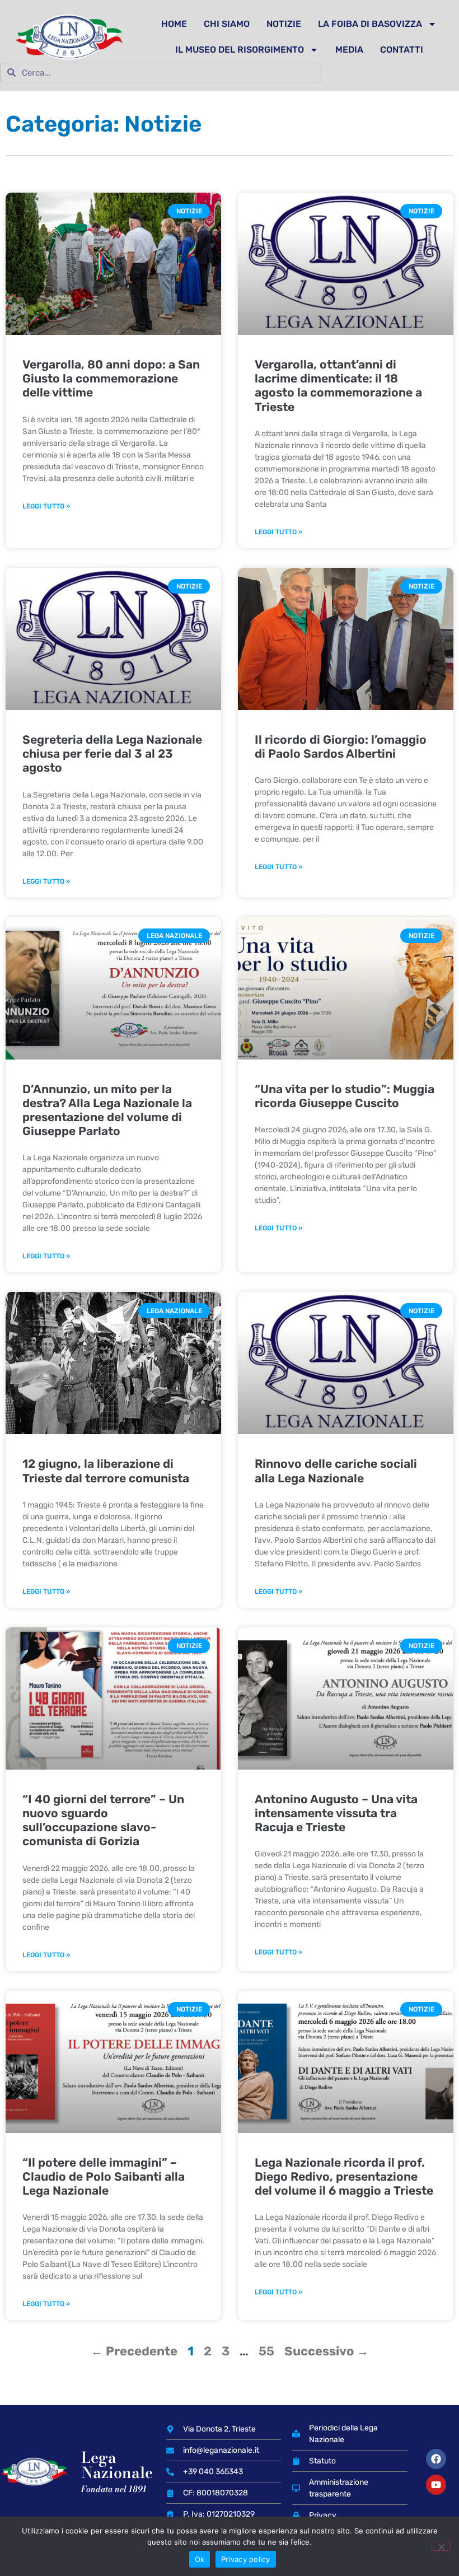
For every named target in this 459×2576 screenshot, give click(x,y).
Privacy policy (246, 2559)
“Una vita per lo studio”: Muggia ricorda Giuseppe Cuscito (345, 1096)
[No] (441, 2546)
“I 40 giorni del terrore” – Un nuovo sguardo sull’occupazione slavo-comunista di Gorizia (103, 1820)
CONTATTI (402, 50)
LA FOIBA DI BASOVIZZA (370, 24)
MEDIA (349, 50)
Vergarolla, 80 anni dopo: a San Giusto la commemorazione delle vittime (111, 378)
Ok (200, 2559)
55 (266, 2351)
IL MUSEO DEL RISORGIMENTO (240, 50)
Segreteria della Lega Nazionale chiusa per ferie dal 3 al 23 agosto (112, 753)
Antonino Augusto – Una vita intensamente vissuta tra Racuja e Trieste (336, 1813)
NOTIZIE (284, 24)
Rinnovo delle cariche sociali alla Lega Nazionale (336, 1471)
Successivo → (327, 2351)
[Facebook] (436, 2459)
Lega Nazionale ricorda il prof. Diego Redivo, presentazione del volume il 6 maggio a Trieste (344, 2176)
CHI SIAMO (227, 24)
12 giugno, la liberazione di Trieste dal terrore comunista (106, 1471)
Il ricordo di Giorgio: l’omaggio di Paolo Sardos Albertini (341, 746)
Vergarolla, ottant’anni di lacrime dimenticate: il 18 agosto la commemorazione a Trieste (338, 386)
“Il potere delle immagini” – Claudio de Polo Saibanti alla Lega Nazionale (104, 2176)
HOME (174, 24)
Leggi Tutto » (46, 506)
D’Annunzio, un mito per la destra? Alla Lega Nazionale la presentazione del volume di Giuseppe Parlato (107, 1110)
